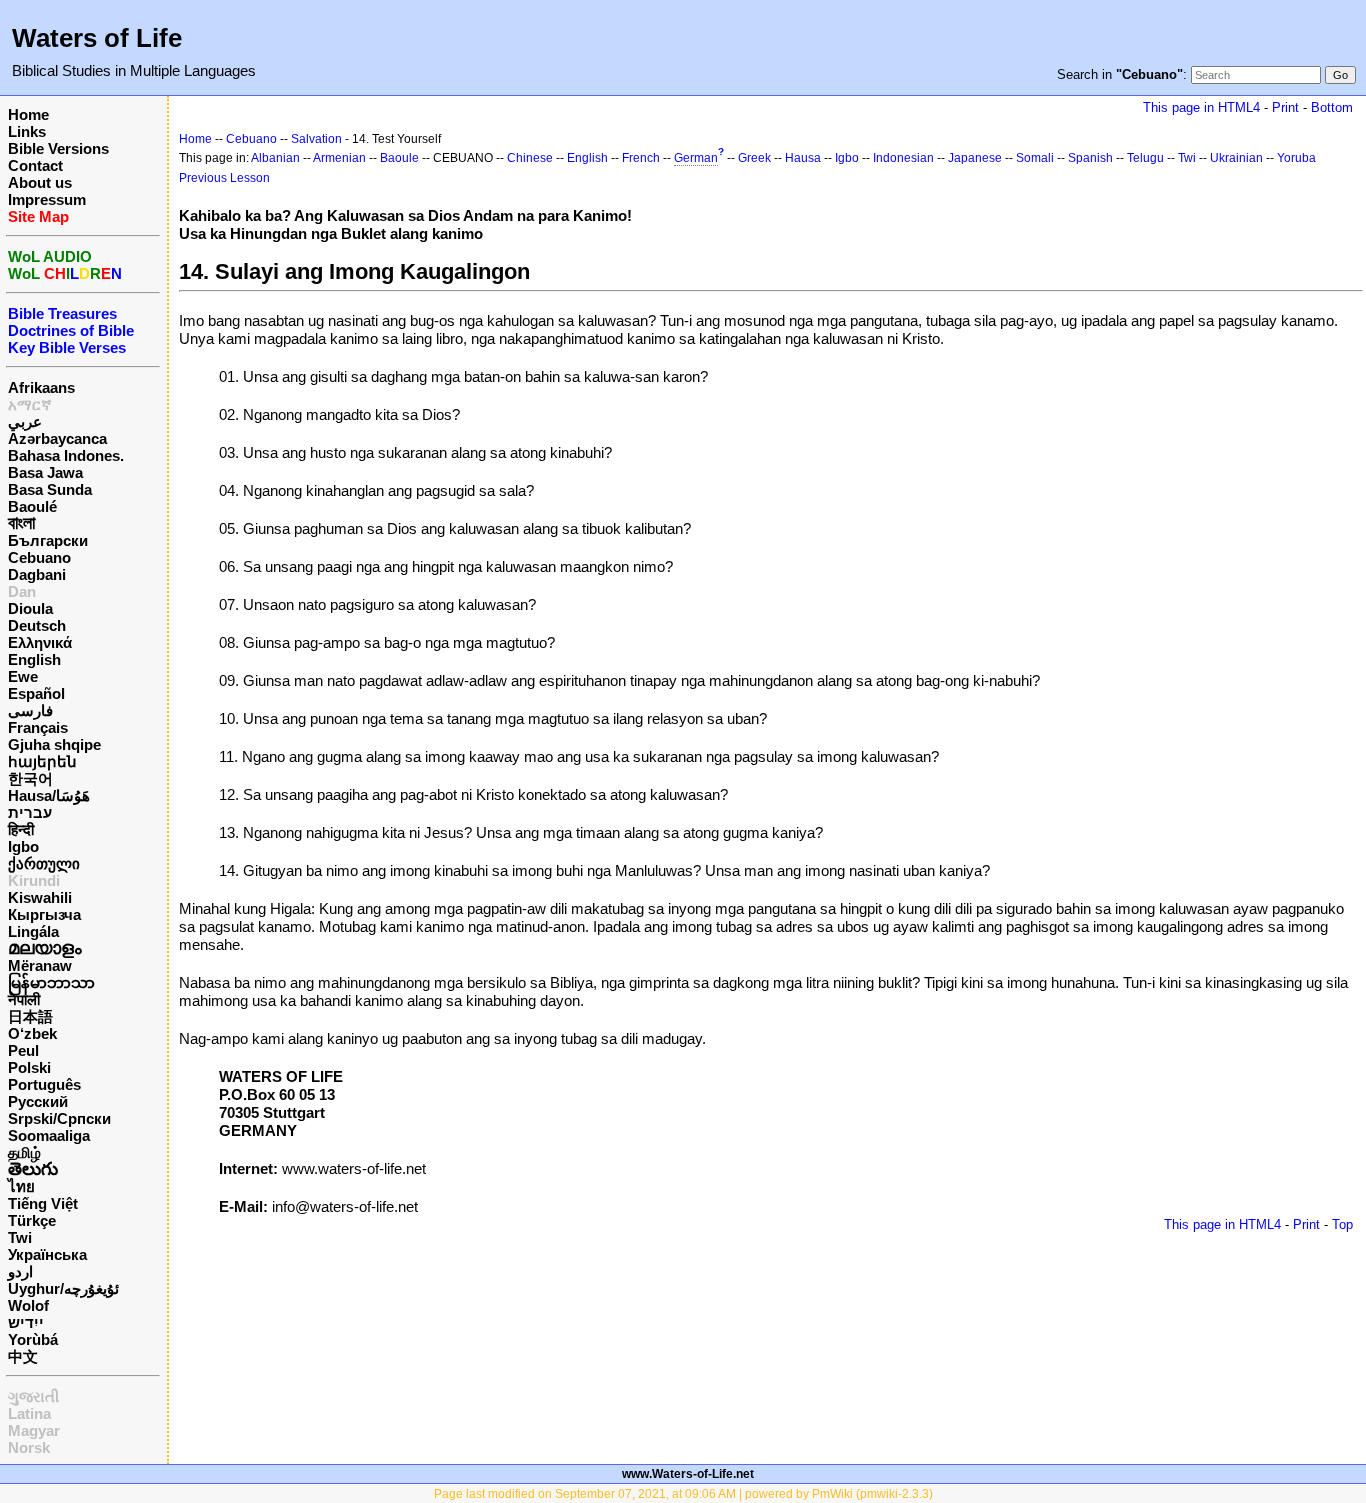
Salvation (316, 139)
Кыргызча (44, 914)
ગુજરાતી (33, 1396)
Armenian (339, 158)
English (34, 659)
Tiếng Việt (43, 1203)
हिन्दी (21, 829)
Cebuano (39, 557)
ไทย (21, 1186)
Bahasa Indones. (66, 455)
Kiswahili (40, 897)
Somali (1035, 158)
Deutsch (37, 625)
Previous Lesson (224, 178)
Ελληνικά (40, 642)
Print (1285, 107)
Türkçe (32, 1220)
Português (44, 1084)
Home (28, 114)
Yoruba (1296, 158)
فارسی (30, 710)
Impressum (47, 199)
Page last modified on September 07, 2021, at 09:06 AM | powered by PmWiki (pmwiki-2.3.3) (683, 1494)
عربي (25, 421)
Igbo (23, 846)
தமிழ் (24, 1152)
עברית (30, 812)
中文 (23, 1356)
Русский (38, 1101)
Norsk (29, 1447)
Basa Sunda (50, 489)
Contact (35, 165)
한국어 (30, 778)
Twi (20, 1237)
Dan (22, 591)
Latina (29, 1413)
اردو (20, 1271)
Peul (23, 1050)
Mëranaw (40, 965)
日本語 (30, 1016)
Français (38, 727)
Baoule (399, 158)
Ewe (23, 676)
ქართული (44, 863)
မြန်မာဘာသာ (51, 982)
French (641, 158)
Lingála (33, 931)
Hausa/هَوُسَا (49, 795)
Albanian (275, 158)
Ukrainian (1236, 158)
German (696, 158)
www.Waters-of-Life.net (688, 1474)
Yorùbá (33, 1339)
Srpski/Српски (59, 1118)
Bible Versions (58, 148)
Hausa (803, 158)
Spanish (1090, 158)
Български (48, 540)
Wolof (28, 1305)
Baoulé (32, 506)
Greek (754, 158)
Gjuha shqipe (54, 744)
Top (1342, 1224)
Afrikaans (41, 387)
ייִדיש (26, 1322)
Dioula (30, 608)
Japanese (975, 158)
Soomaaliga (49, 1135)
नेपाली (24, 999)
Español (36, 693)
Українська (47, 1254)
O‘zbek (32, 1033)
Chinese (530, 158)
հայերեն (42, 761)
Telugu (1145, 158)
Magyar (34, 1430)
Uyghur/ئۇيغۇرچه (63, 1288)
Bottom (1332, 107)
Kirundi (34, 880)
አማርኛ (30, 404)
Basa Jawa (45, 472)
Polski (29, 1067)
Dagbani (37, 574)
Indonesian (903, 158)
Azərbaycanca (57, 438)
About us (40, 182)
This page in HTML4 (1201, 107)
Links (27, 131)
